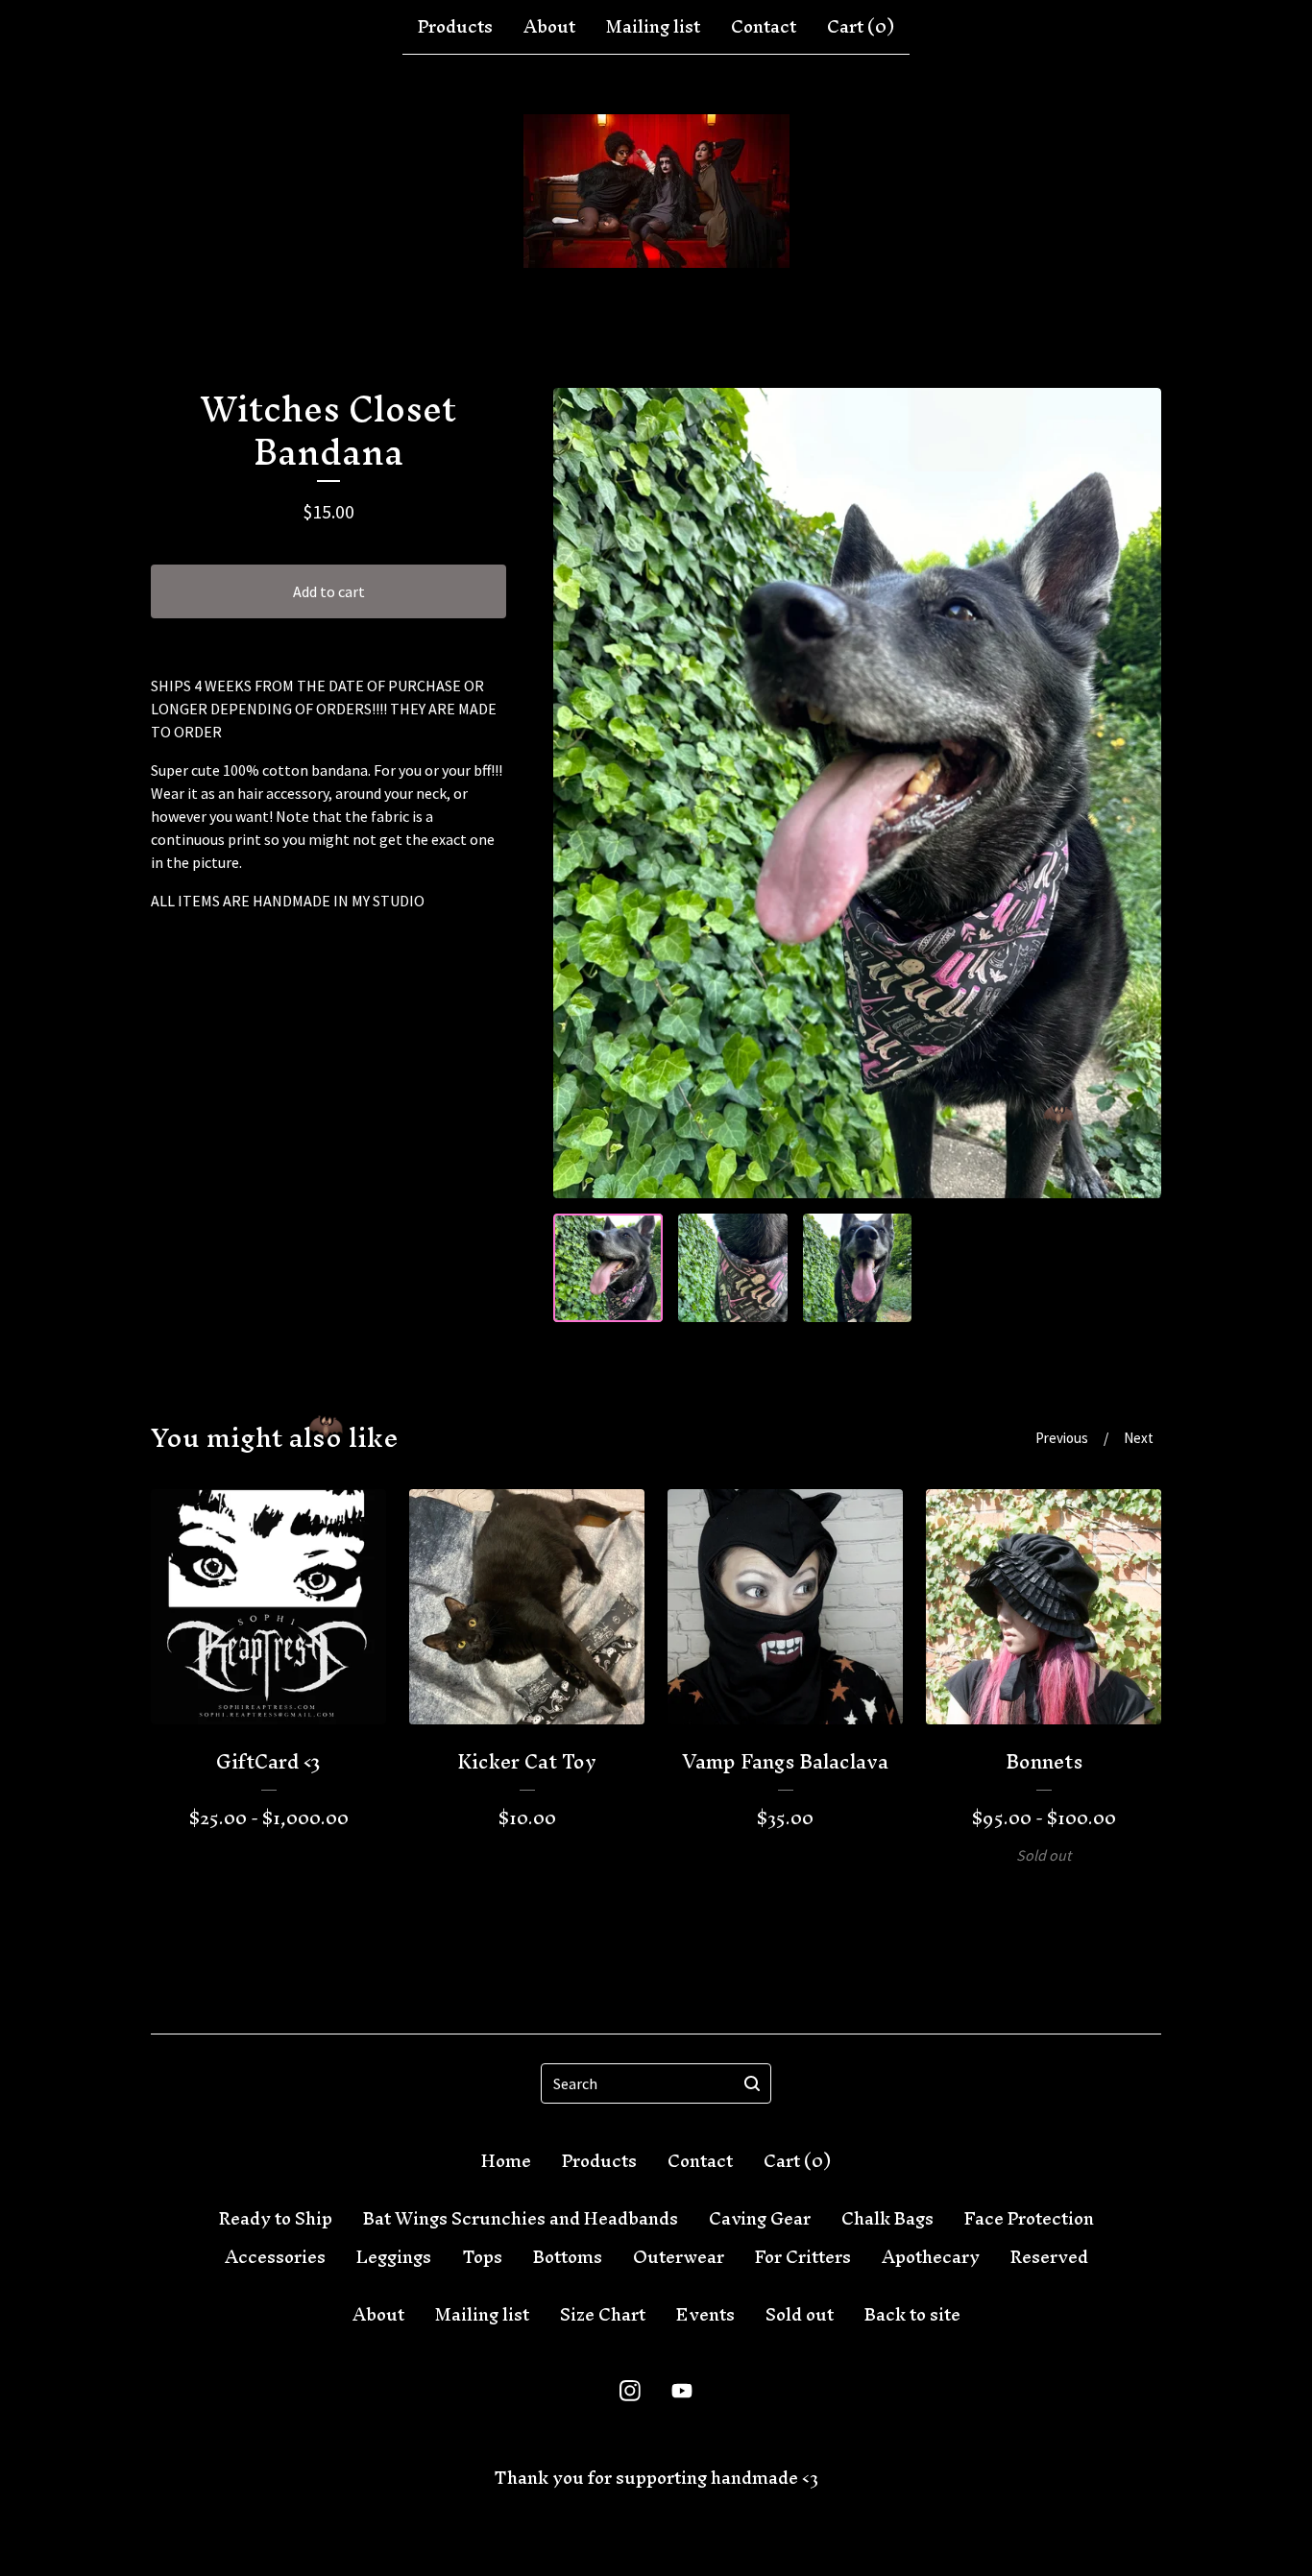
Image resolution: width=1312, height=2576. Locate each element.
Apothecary (931, 2257)
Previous (1062, 1438)
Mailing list (653, 27)
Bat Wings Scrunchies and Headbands (521, 2219)
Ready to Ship (276, 2219)
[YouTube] (682, 2391)
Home (506, 2161)
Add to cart (329, 591)
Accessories (275, 2257)
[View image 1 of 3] (608, 1268)
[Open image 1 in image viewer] (857, 793)
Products (455, 27)
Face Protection (1029, 2219)
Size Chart (603, 2315)
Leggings (394, 2257)
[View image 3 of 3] (858, 1268)
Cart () (861, 27)
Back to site (912, 2315)
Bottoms (568, 2257)
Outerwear (679, 2257)
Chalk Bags (887, 2219)
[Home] (656, 191)
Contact (764, 27)
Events (705, 2315)
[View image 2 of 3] (733, 1268)
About (549, 27)
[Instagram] (630, 2391)
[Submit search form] (752, 2083)
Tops (482, 2257)
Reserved (1049, 2257)
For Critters (803, 2257)
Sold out (800, 2315)
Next (1139, 1438)
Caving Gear (760, 2219)
